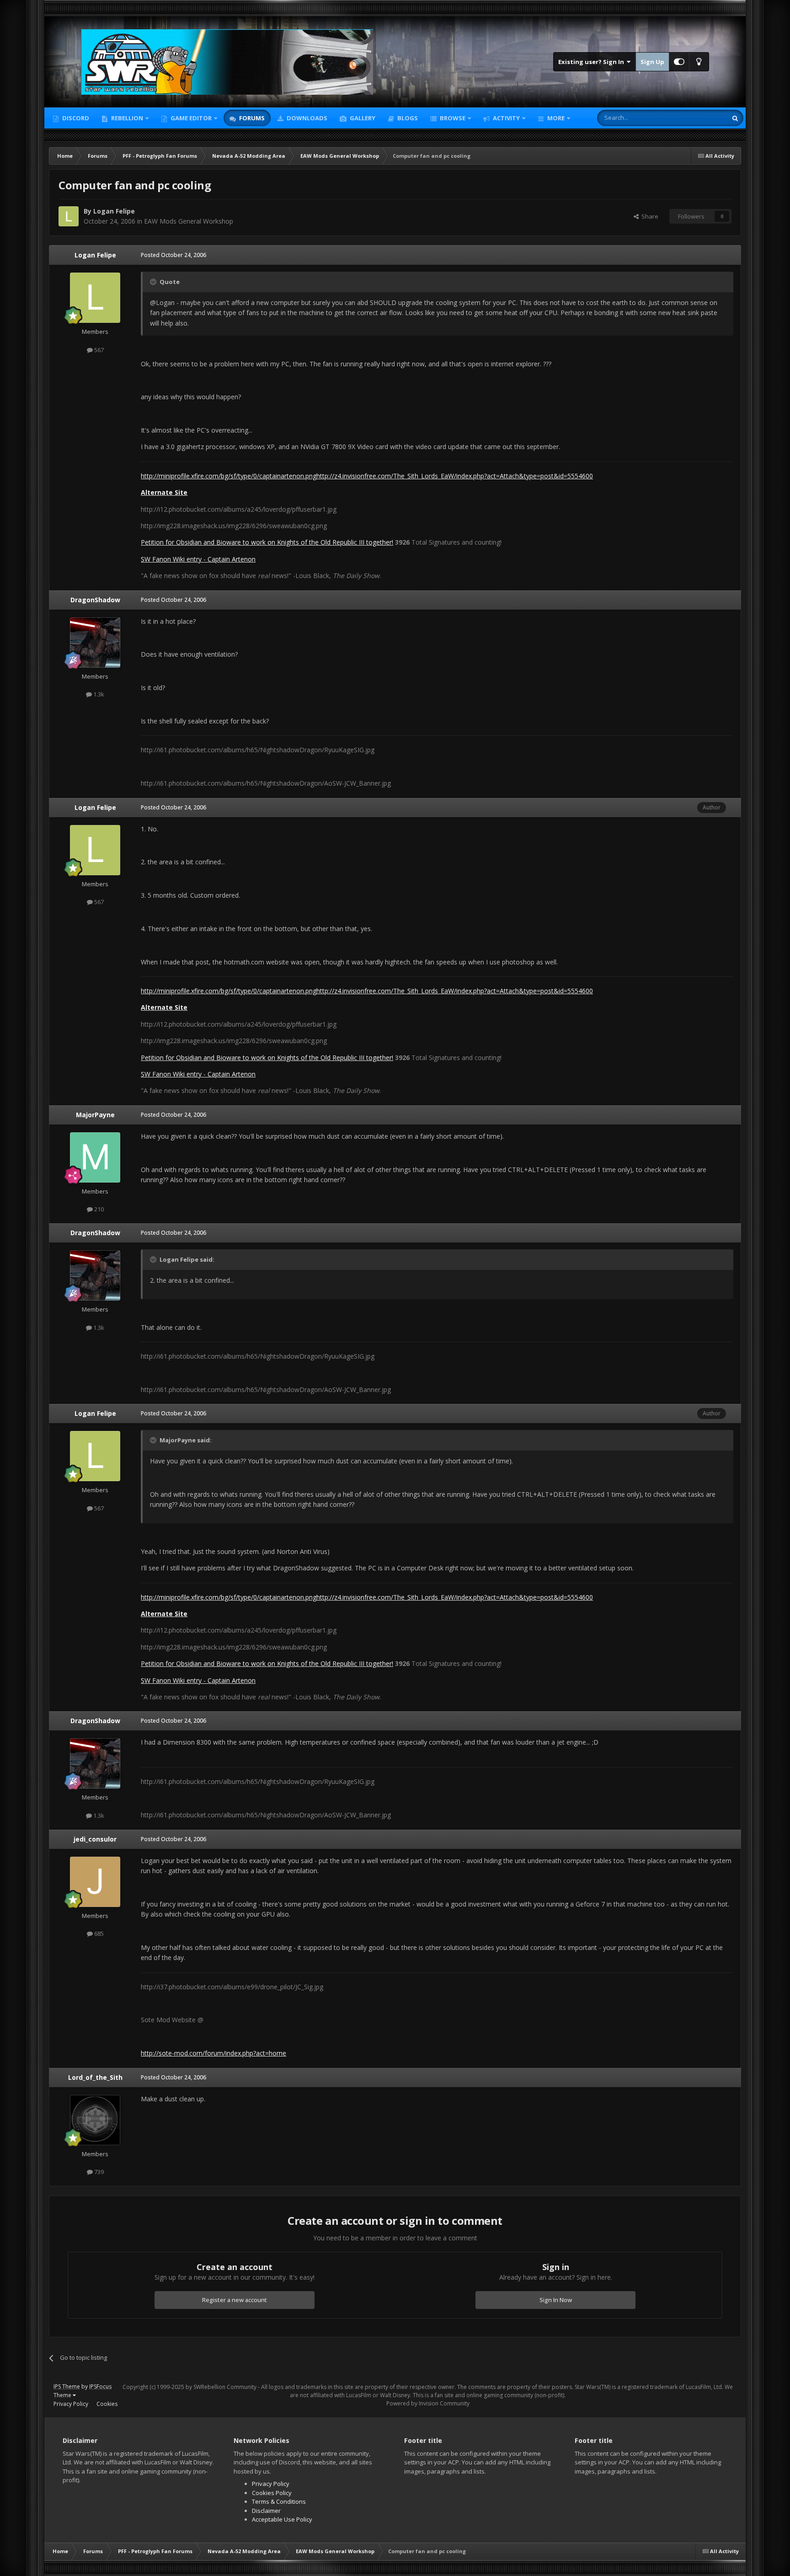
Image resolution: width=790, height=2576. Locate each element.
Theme (63, 2395)
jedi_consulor (95, 1839)
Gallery (362, 118)
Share (649, 216)
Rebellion (126, 118)
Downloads (306, 118)
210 (98, 1209)
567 (98, 350)
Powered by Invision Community (428, 2403)
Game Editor (191, 118)
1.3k (98, 694)
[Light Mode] (699, 62)
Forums (251, 118)
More (556, 118)
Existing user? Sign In (592, 62)
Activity (506, 118)
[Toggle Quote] (154, 282)
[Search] (735, 118)
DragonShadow (95, 600)
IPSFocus (100, 2386)
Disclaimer (266, 2511)
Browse (452, 118)
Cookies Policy (272, 2493)
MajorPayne (95, 1115)
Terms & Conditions (279, 2501)
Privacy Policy (71, 2404)
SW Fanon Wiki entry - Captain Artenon (198, 559)
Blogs (407, 118)
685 (98, 1933)
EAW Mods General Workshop (189, 221)
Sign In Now (556, 2300)
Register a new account (235, 2300)
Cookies (107, 2404)
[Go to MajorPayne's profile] (95, 1157)
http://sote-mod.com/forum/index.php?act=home (214, 2053)
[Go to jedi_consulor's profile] (95, 1882)
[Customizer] (679, 62)
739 (98, 2172)
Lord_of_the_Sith (95, 2077)
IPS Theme (67, 2386)
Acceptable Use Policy (282, 2519)
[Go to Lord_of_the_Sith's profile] (95, 2120)
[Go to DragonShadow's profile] (95, 643)
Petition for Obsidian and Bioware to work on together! (267, 542)
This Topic (701, 118)
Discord (75, 118)
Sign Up (652, 62)
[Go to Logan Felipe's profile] (69, 216)
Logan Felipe (114, 211)
